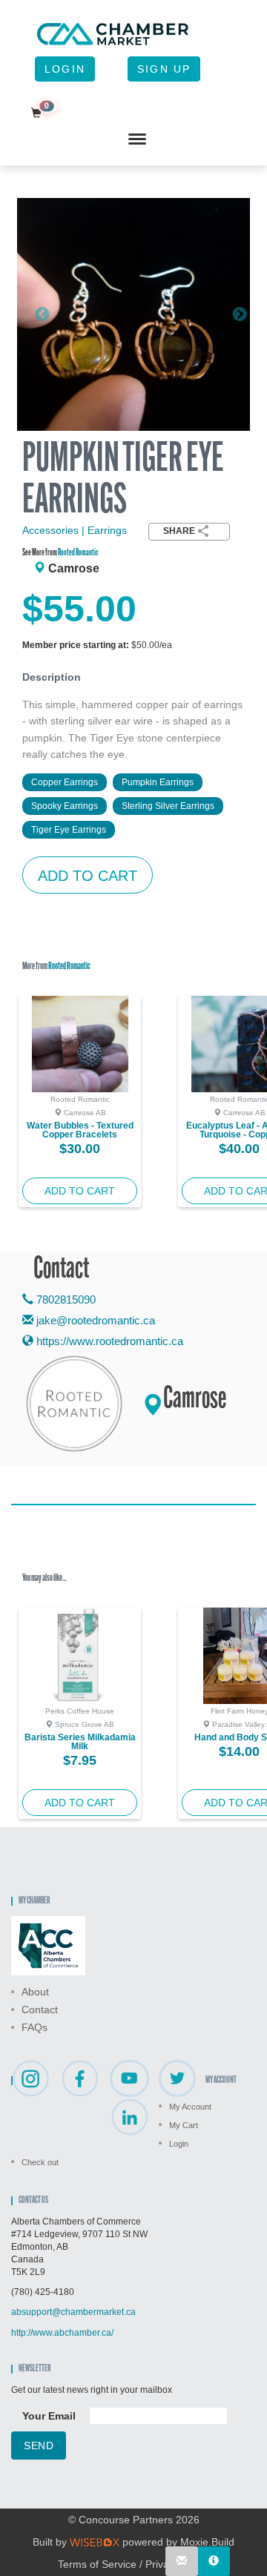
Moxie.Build (207, 2542)
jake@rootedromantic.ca (96, 1320)
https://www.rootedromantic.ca (108, 1341)
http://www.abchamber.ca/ (62, 2333)
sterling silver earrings (168, 806)
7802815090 (65, 1299)
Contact (40, 2009)
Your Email (49, 2416)
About (35, 1992)
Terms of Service (97, 2564)
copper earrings (65, 782)
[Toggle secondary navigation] (137, 139)
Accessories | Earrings (75, 530)
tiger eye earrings (69, 830)
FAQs (34, 2027)
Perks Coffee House (80, 1711)
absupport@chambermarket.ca (73, 2312)
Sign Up (164, 69)
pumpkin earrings (158, 782)
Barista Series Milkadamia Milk (80, 1742)
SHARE (179, 531)
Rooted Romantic (78, 553)
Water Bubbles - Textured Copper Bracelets (80, 1130)
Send (39, 2445)
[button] (34, 314)
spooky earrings (65, 806)
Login (65, 69)
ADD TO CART (88, 876)
